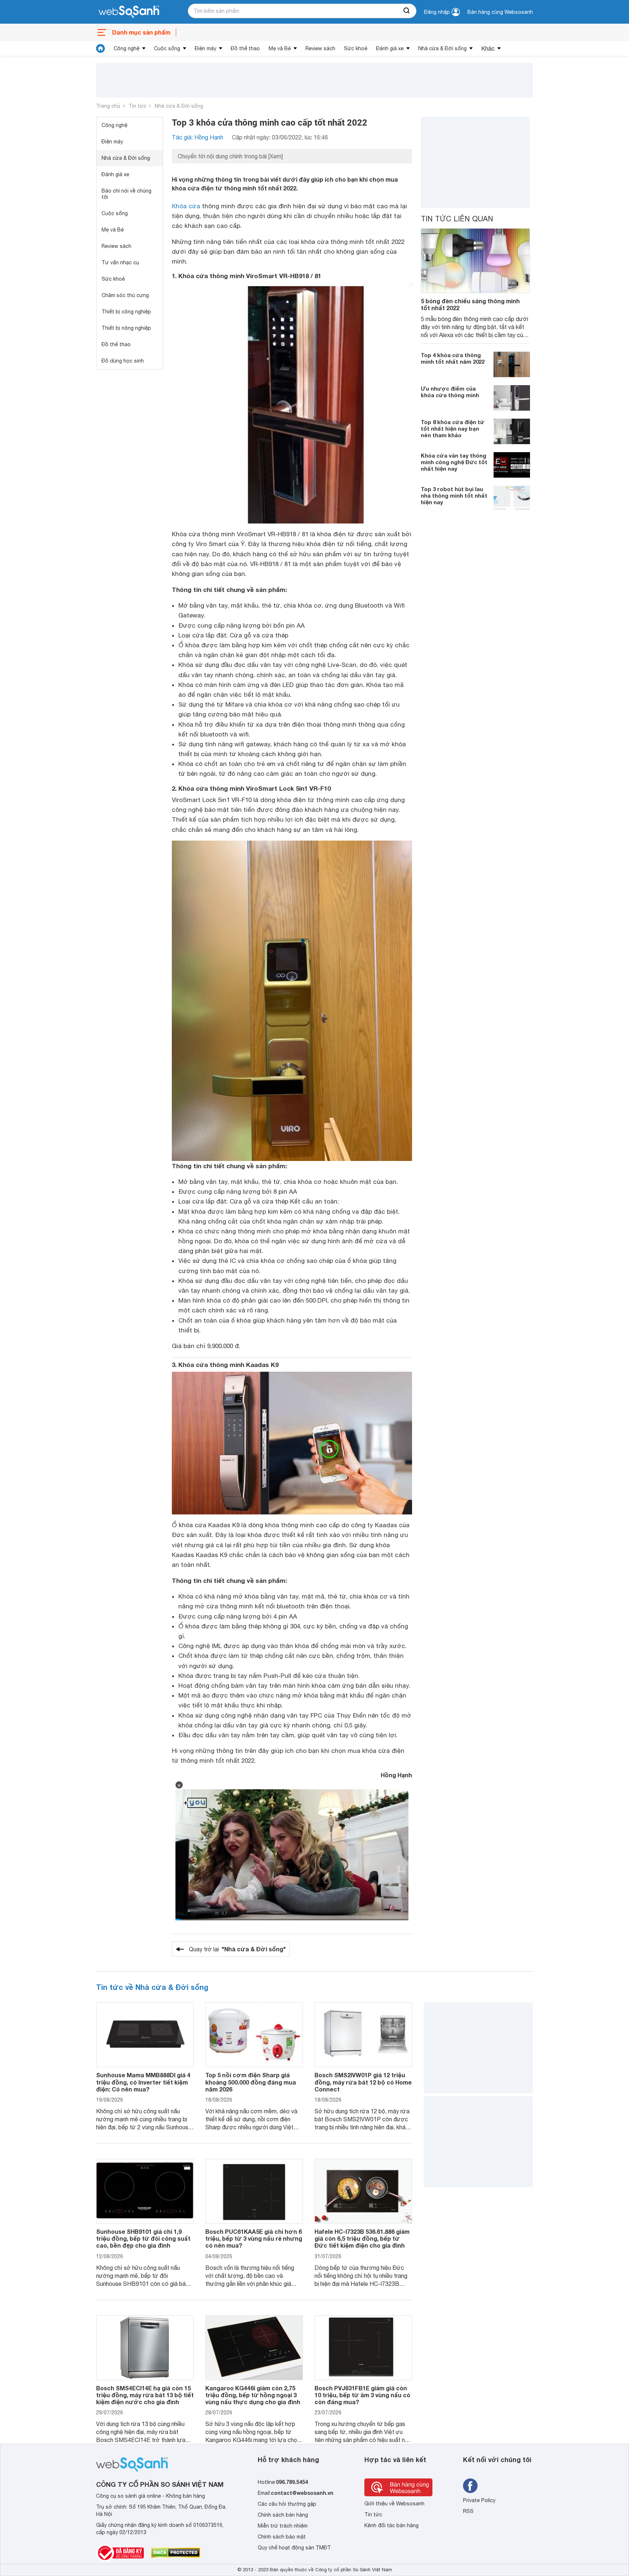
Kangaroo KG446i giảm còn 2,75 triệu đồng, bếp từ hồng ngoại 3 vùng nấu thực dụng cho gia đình (253, 2395)
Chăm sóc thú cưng (125, 295)
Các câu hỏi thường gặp (287, 2504)
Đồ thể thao (245, 48)
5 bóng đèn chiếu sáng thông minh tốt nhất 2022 (470, 304)
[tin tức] (100, 48)
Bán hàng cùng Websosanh (500, 12)
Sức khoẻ (356, 48)
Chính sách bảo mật (282, 2537)
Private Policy (479, 2500)
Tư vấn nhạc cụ (120, 262)
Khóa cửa (186, 206)
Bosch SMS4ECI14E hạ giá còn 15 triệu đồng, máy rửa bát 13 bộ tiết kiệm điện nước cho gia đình (145, 2395)
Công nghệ (126, 48)
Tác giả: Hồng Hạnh (197, 137)
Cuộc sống (167, 48)
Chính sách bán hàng (283, 2515)
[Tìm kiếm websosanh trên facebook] (470, 2486)
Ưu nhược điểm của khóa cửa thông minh (450, 392)
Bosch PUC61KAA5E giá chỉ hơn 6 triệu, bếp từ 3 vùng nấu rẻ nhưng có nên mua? (254, 2238)
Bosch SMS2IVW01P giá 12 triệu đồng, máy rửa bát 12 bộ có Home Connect (363, 2082)
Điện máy (205, 48)
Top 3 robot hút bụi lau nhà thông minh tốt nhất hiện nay (454, 495)
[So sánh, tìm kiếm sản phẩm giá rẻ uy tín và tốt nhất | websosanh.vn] (129, 12)
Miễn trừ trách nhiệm (283, 2526)
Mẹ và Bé (280, 48)
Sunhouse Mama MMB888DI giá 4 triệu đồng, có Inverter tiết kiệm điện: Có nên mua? (143, 2082)
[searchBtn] (407, 11)
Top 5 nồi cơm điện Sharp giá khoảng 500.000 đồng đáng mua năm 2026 (251, 2082)
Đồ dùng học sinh (123, 361)
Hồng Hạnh (396, 1775)
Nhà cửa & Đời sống (442, 48)
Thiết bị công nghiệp (126, 312)
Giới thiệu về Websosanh (394, 2504)
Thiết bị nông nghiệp (126, 328)
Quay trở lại (237, 1949)
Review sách (320, 48)
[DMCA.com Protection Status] (176, 2553)
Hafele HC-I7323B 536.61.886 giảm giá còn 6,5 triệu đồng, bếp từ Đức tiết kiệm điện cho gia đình (362, 2238)
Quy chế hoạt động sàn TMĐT (294, 2548)
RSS (468, 2511)
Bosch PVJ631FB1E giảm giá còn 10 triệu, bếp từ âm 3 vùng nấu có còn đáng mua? (362, 2395)
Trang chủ (108, 106)
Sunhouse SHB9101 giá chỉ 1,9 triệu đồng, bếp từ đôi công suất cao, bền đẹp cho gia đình (143, 2238)
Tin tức (137, 106)
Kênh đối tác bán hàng (391, 2525)
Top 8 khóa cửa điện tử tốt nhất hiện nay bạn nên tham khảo (453, 428)
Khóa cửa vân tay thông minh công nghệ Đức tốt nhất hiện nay (454, 462)
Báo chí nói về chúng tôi (126, 194)
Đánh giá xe (390, 48)
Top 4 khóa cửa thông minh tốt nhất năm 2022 (453, 358)
